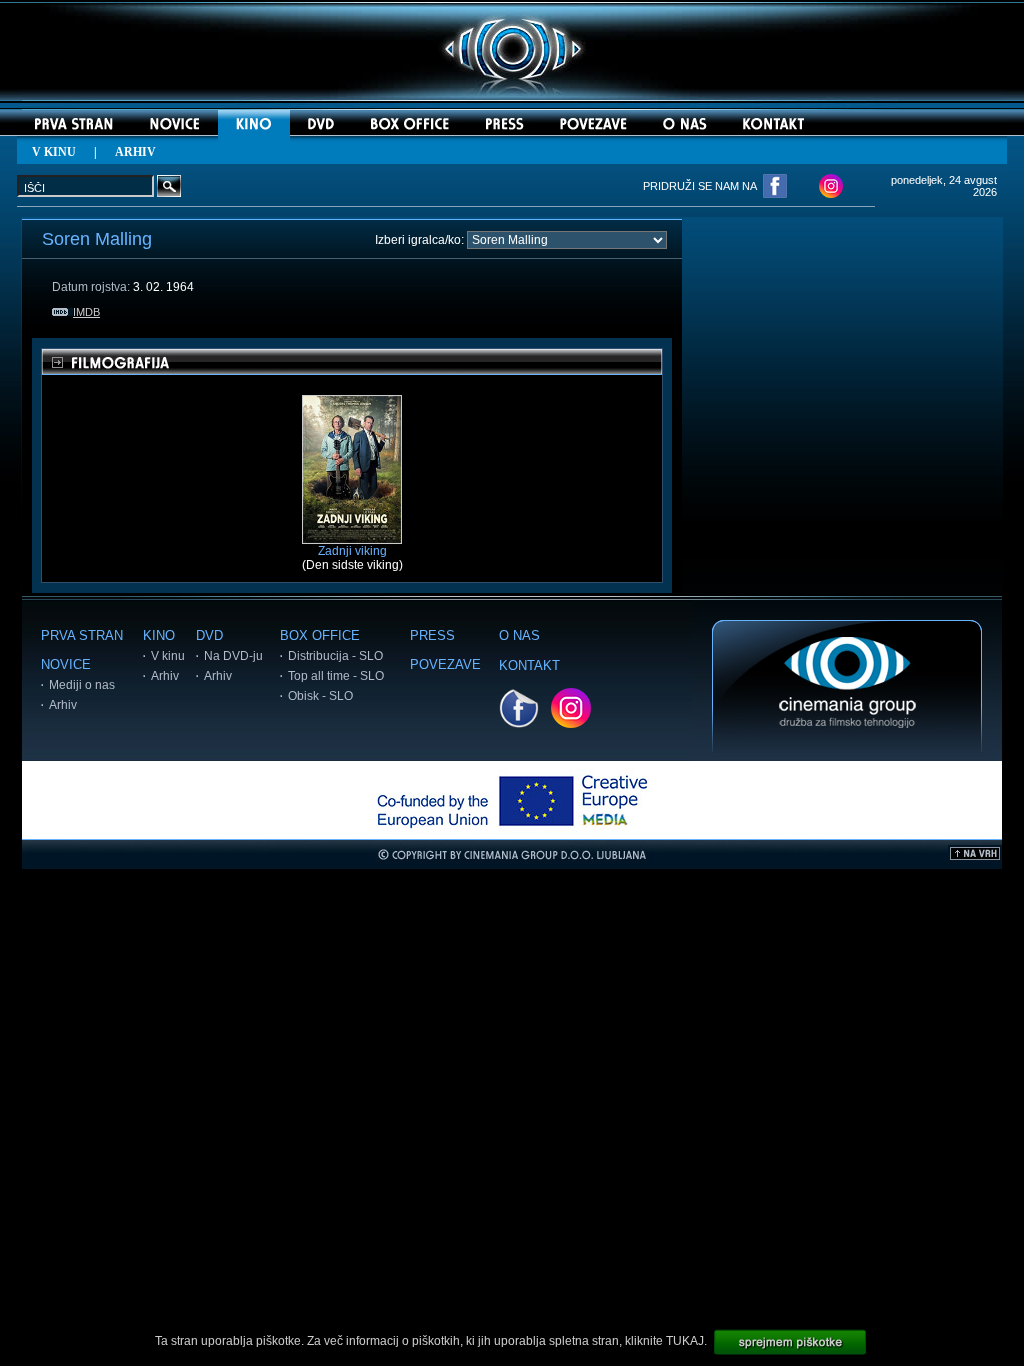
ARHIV (135, 152)
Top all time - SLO (336, 676)
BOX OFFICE (320, 635)
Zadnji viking (352, 551)
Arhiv (63, 705)
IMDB (86, 312)
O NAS (519, 635)
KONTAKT (529, 665)
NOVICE (66, 664)
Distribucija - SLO (335, 656)
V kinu (168, 656)
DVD (209, 635)
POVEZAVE (445, 664)
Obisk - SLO (320, 696)
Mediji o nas (82, 685)
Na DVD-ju (233, 656)
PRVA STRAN (82, 635)
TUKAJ (685, 1341)
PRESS (432, 635)
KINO (159, 635)
